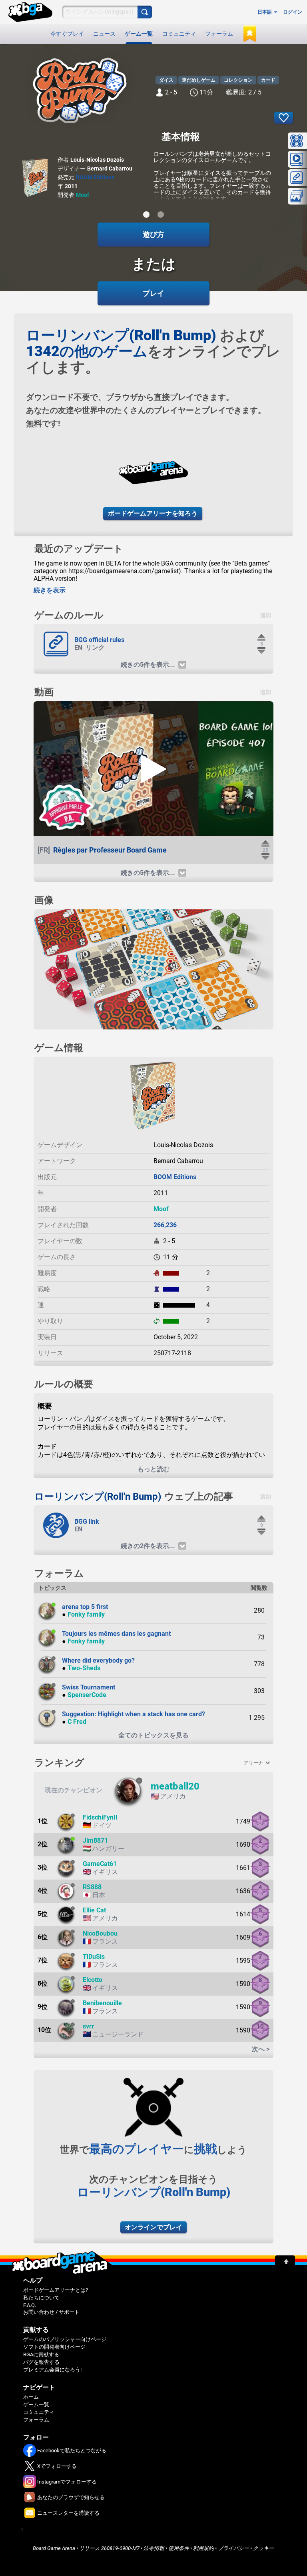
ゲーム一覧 (139, 34)
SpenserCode (87, 1695)
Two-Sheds (84, 1668)
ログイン (293, 12)
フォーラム (219, 34)
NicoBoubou (100, 1933)
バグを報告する (41, 2362)
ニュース (104, 34)
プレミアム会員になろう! (52, 2370)
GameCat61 (100, 1864)
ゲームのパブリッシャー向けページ (65, 2339)
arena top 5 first (85, 1607)
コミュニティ (179, 34)
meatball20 (175, 1786)
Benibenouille (102, 2003)
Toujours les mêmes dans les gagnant (116, 1634)
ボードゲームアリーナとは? (56, 2290)
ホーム (31, 2397)
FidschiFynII (100, 1817)
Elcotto (93, 1980)
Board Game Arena (54, 2548)
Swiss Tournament (89, 1687)
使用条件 (179, 2548)
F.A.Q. (30, 2305)
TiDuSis (94, 1957)
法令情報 (154, 2548)
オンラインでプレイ (153, 2227)
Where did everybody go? (98, 1660)
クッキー (263, 2548)
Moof (83, 195)
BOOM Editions (95, 177)
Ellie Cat (94, 1910)
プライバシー (233, 2548)
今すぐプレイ (67, 34)
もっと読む (153, 1469)
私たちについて (41, 2298)
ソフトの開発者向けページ (54, 2347)
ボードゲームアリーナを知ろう (153, 513)
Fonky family (86, 1614)
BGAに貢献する (41, 2354)
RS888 (92, 1887)
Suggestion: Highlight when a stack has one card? (134, 1714)
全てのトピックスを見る (153, 1735)
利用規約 (203, 2548)
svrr (88, 2026)
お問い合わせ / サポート (51, 2312)
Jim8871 (95, 1841)
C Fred (77, 1722)
